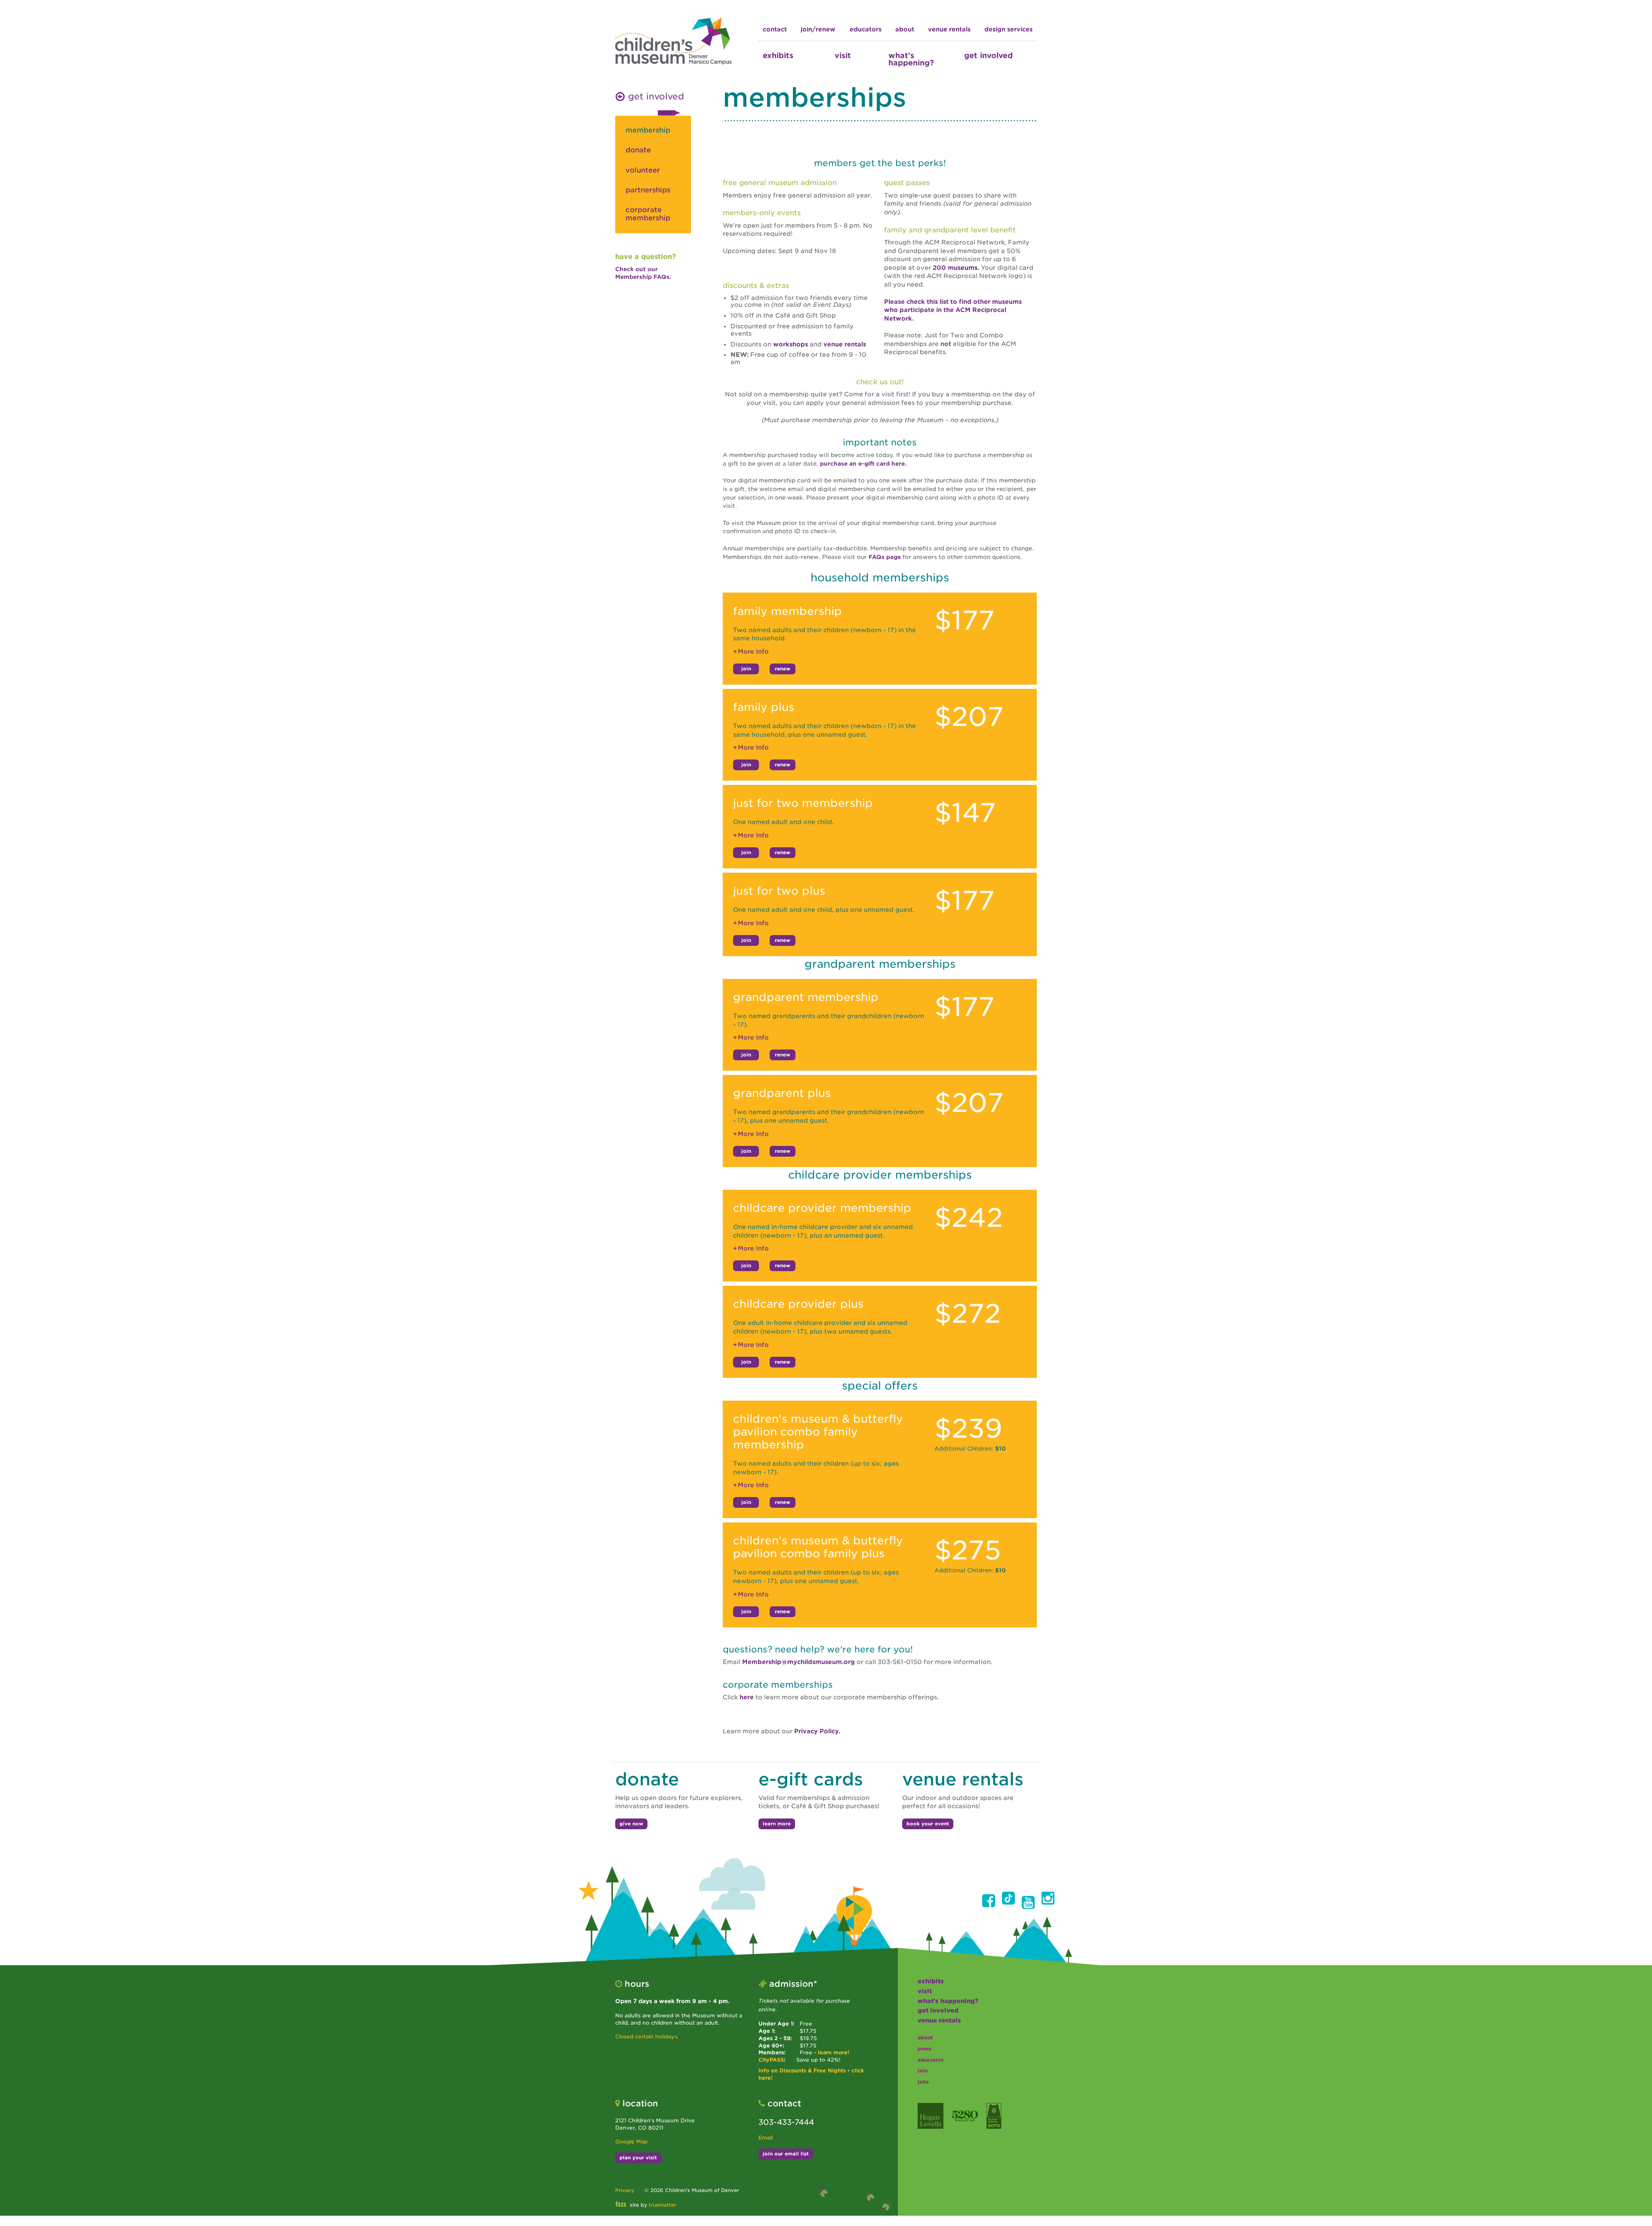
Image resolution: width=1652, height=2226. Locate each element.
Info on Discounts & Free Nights (802, 2070)
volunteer (643, 170)
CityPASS (771, 2060)
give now (631, 1824)
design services (1008, 29)
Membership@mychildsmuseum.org (799, 1662)
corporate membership (648, 214)
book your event (928, 1824)
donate (638, 150)
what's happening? (911, 59)
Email (766, 2138)
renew (783, 669)
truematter (663, 2205)
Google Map (631, 2141)
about (905, 29)
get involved (988, 55)
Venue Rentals (949, 29)
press (925, 2049)
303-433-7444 (786, 2122)
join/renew (818, 29)
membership (648, 130)
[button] (989, 1901)
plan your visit (638, 2158)
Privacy (625, 2190)
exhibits (778, 55)
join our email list (786, 2154)
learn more (777, 1824)
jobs (923, 2082)
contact (775, 29)
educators (866, 29)
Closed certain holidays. (647, 2036)
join (746, 669)
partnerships (648, 190)
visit (843, 55)
